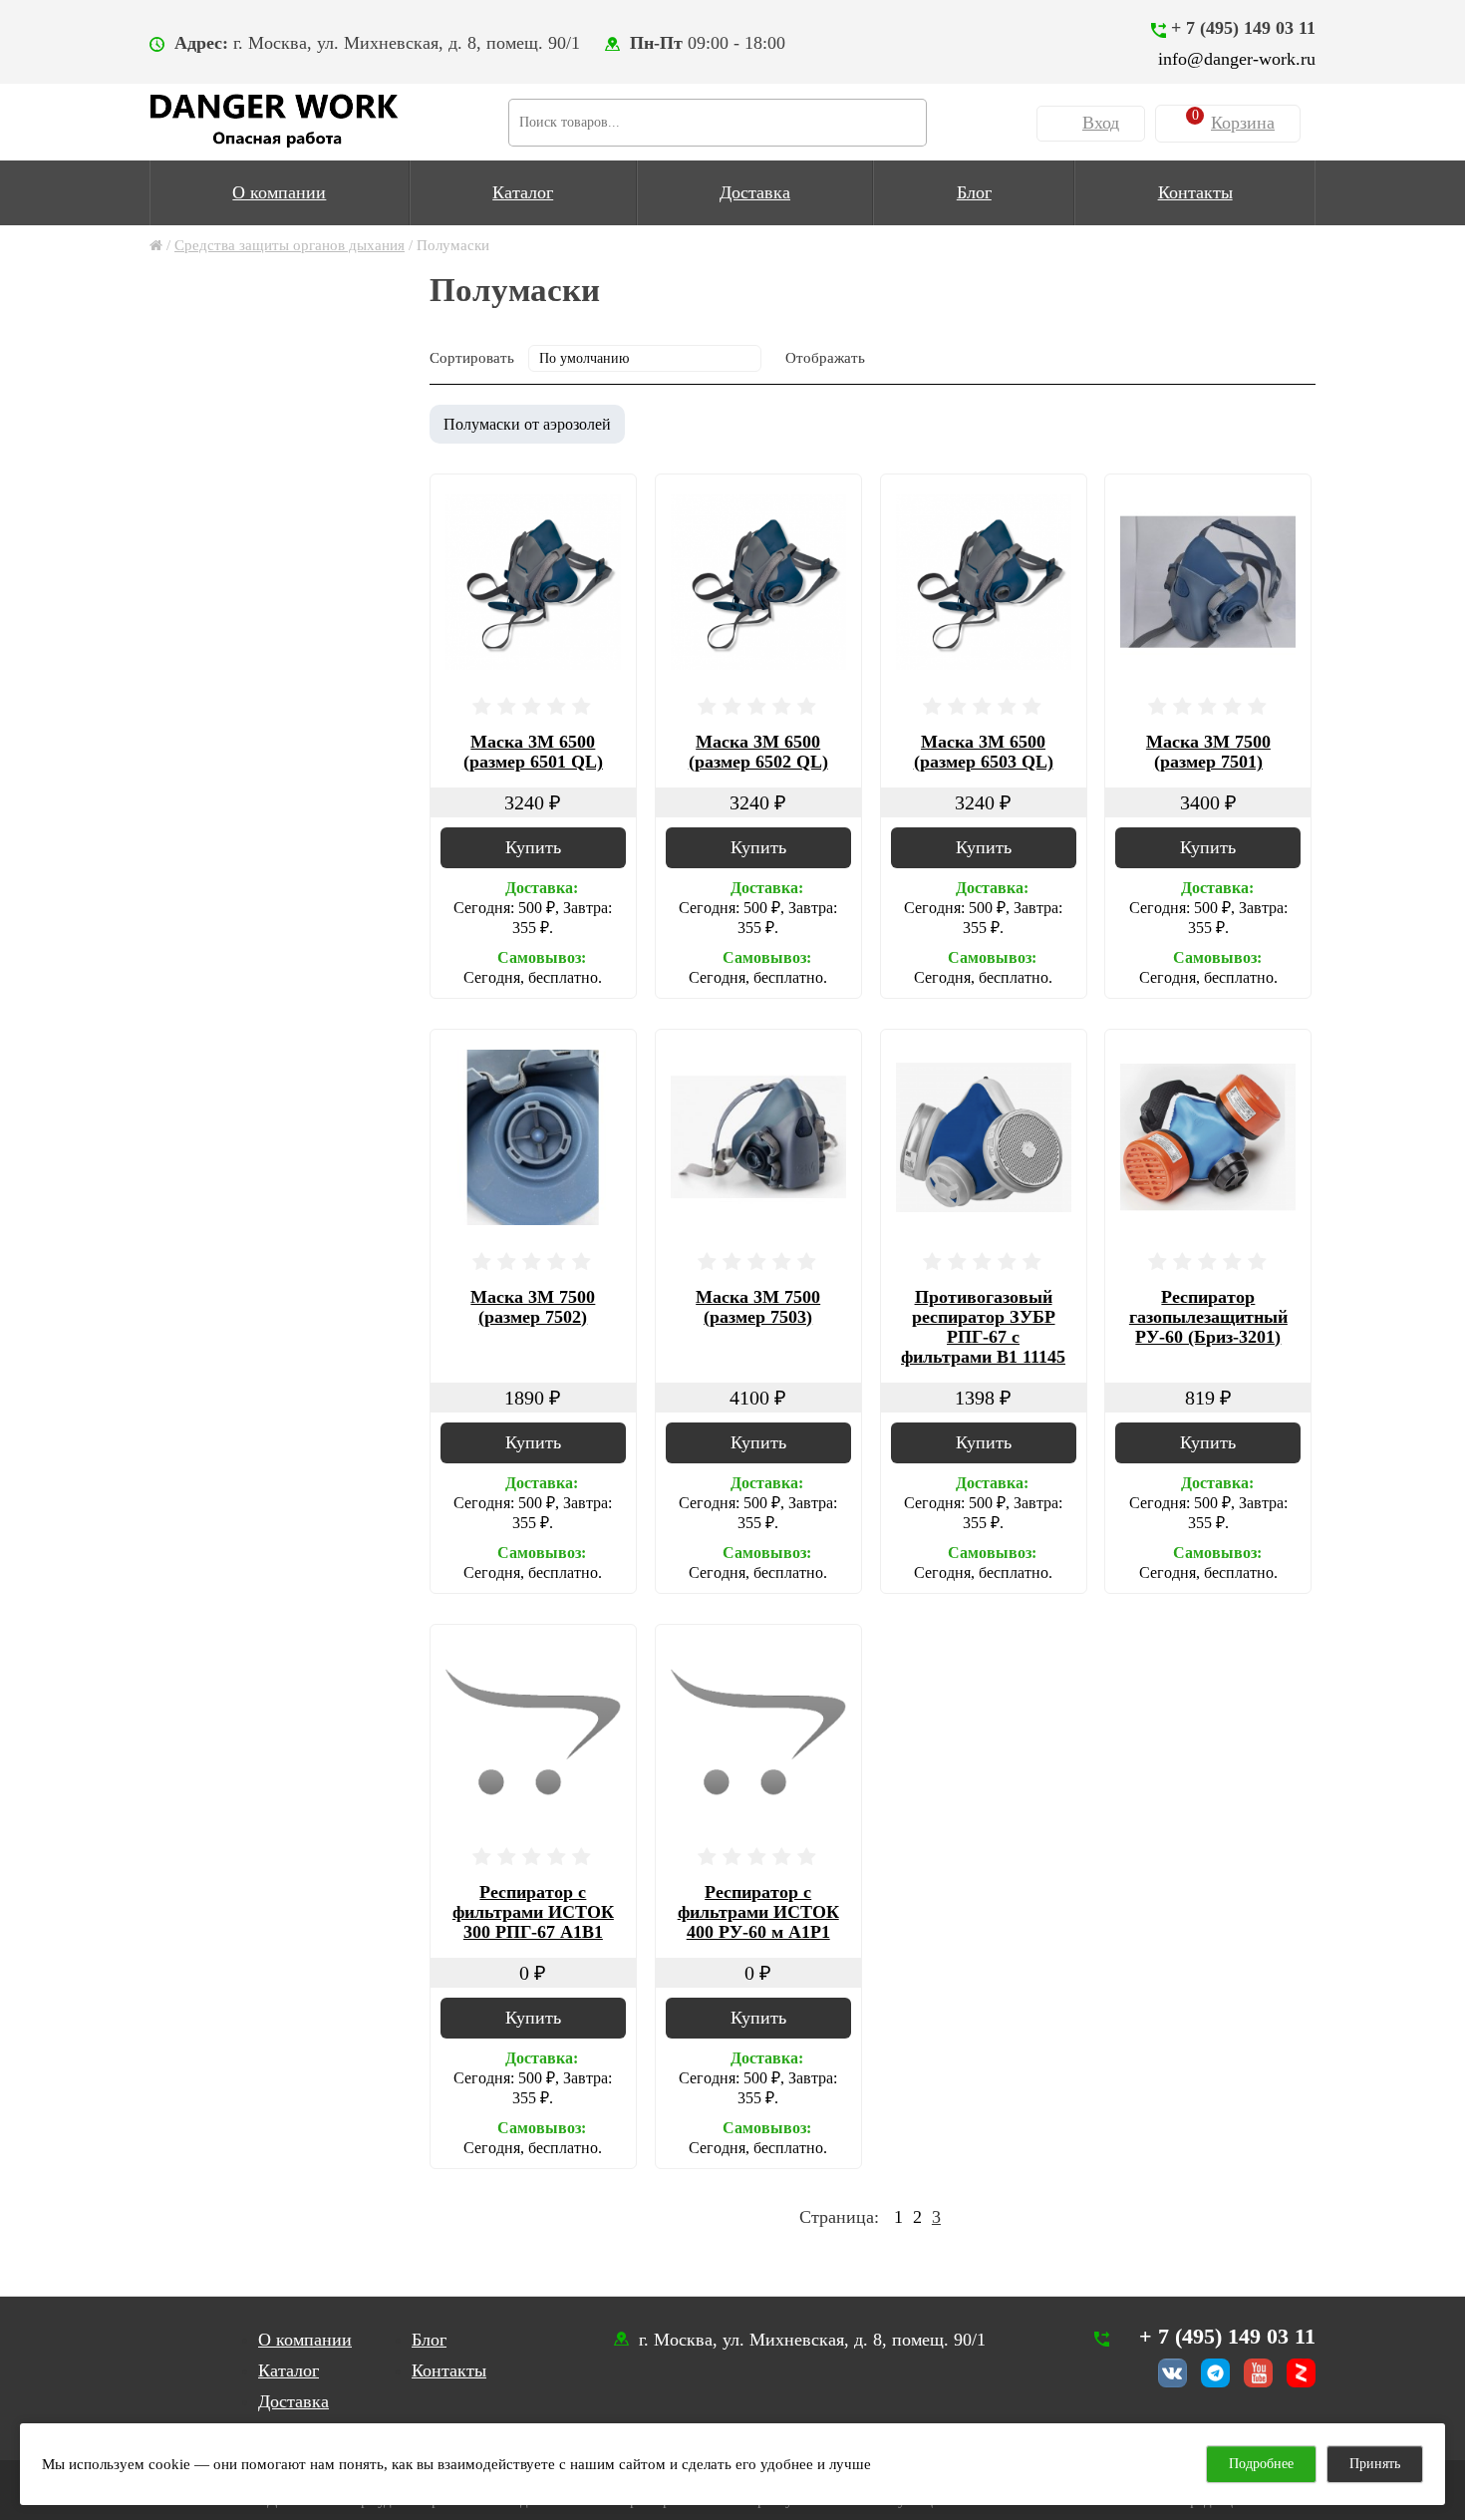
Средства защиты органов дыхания (290, 245)
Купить (533, 847)
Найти (903, 120)
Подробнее (1261, 2464)
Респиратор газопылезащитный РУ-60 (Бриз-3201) (1208, 1317)
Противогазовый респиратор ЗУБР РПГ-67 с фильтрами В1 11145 (983, 1327)
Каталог (523, 192)
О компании (279, 192)
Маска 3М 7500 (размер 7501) (1208, 752)
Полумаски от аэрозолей (527, 424)
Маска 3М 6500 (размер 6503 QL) (984, 752)
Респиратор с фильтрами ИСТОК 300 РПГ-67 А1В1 (533, 1912)
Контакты (1195, 192)
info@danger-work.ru (1237, 59)
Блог (974, 192)
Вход (1101, 123)
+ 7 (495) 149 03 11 (1243, 28)
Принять (1375, 2464)
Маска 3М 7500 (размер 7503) (758, 1307)
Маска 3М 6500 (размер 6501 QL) (533, 752)
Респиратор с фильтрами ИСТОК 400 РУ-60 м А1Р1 (758, 1912)
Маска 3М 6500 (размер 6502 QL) (758, 752)
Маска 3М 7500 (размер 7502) (533, 1307)
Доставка (755, 192)
